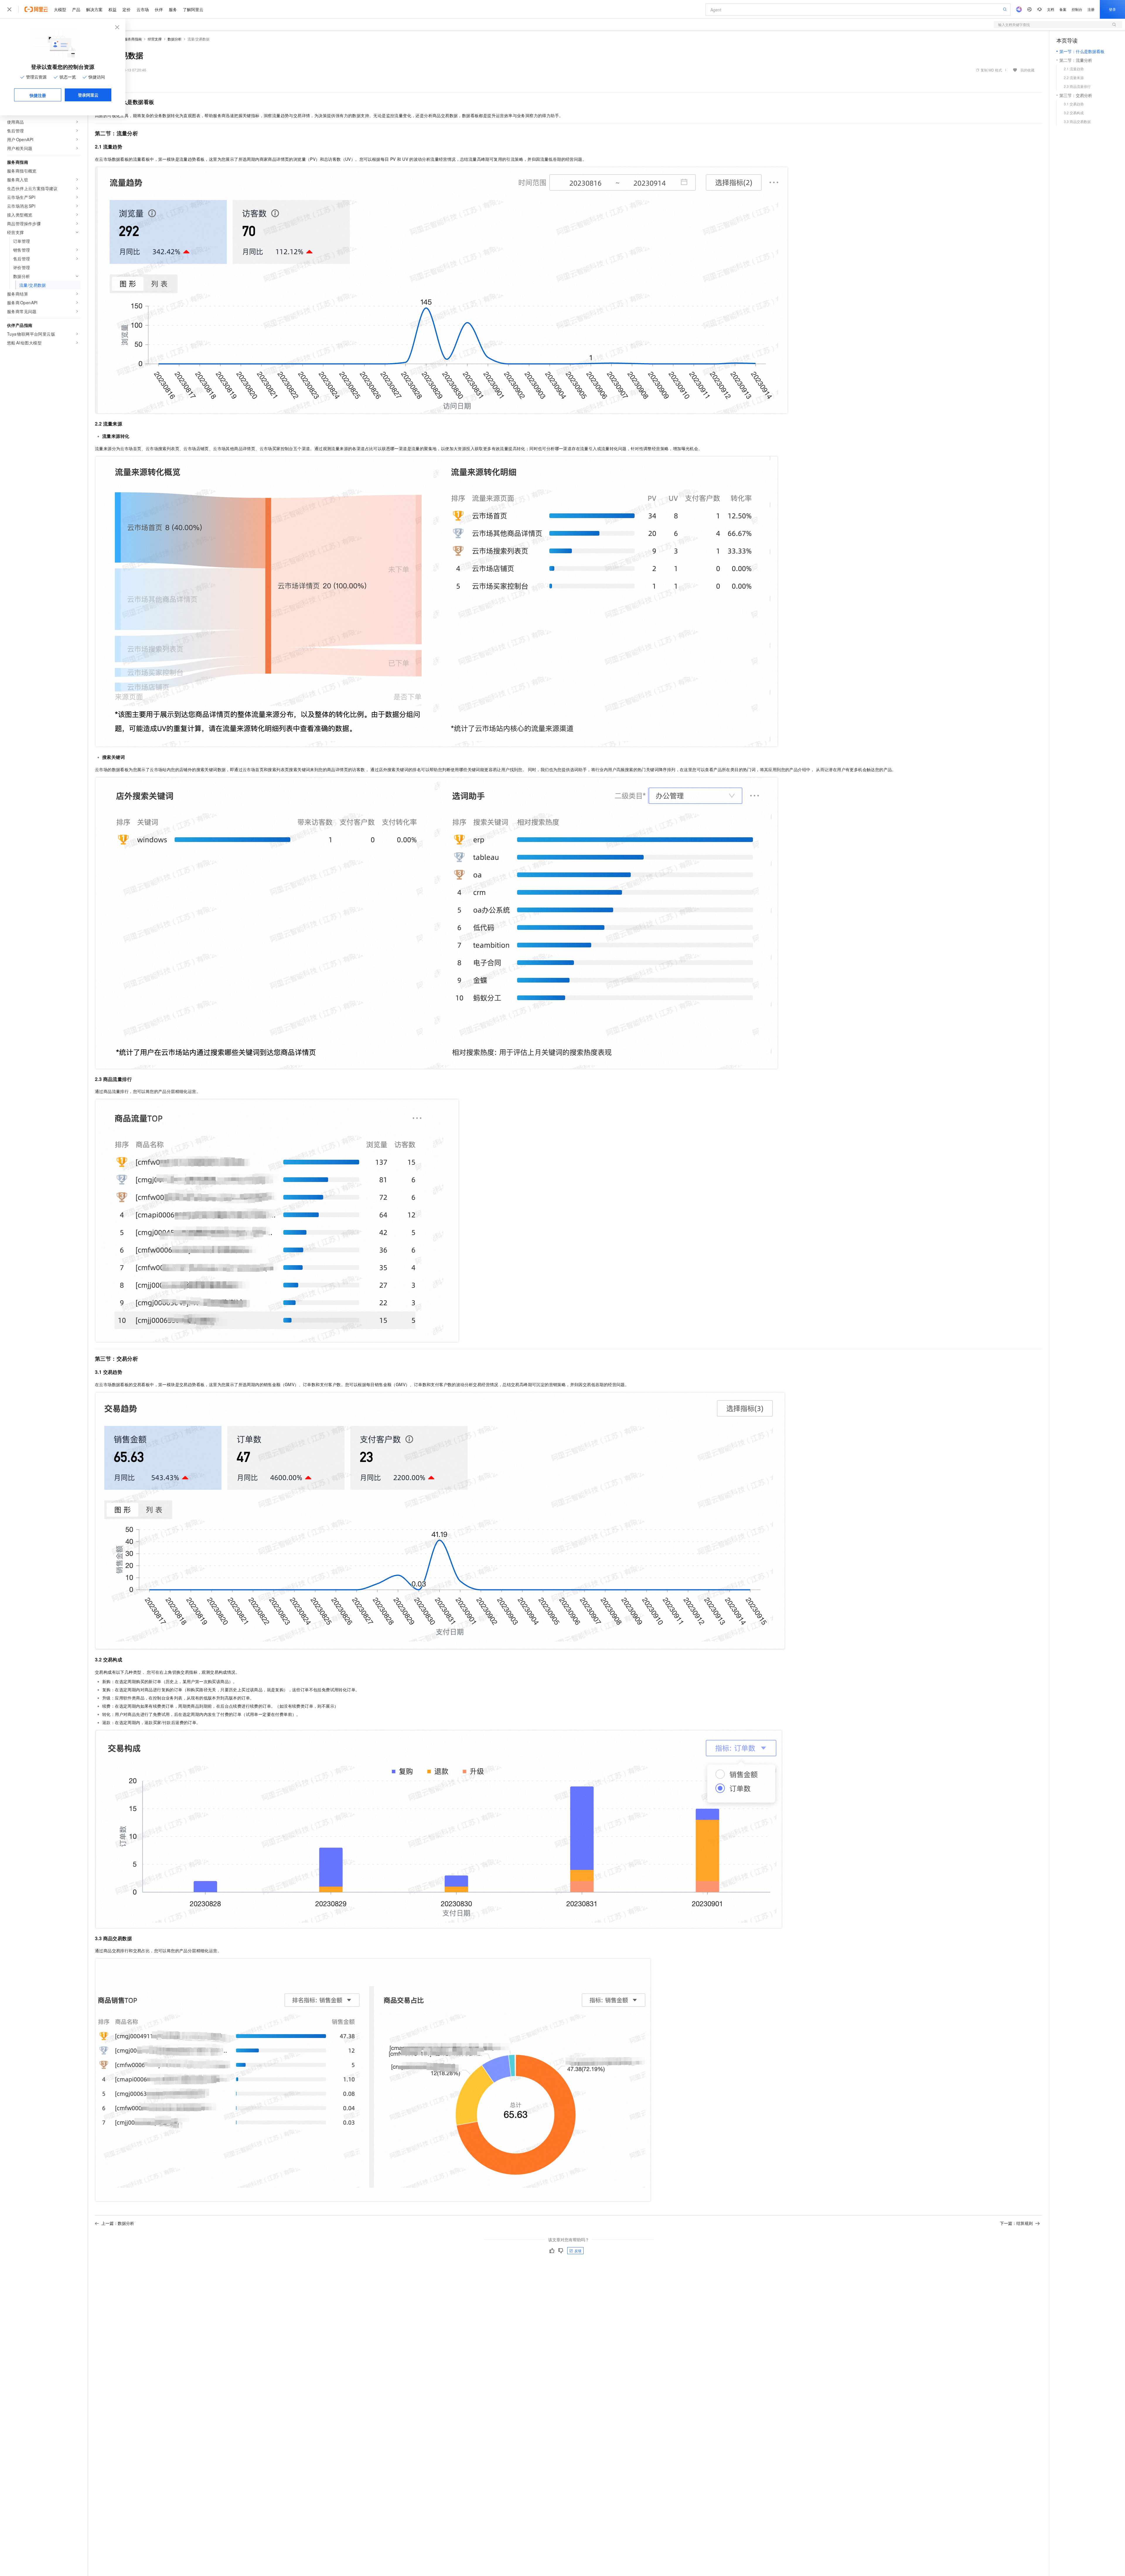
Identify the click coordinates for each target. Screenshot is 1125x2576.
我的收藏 (1027, 70)
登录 (1112, 9)
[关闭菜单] (9, 9)
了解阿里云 (193, 9)
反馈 (578, 2250)
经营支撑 (155, 39)
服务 (173, 9)
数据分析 (175, 39)
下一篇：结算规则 (1016, 2223)
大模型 (60, 9)
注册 (1091, 9)
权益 (112, 9)
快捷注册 (38, 95)
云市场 (143, 9)
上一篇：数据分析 (118, 2223)
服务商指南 (133, 39)
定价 (127, 9)
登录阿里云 (88, 95)
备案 (1063, 9)
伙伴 (159, 9)
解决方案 (94, 9)
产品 (76, 9)
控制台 (1077, 9)
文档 (1051, 9)
